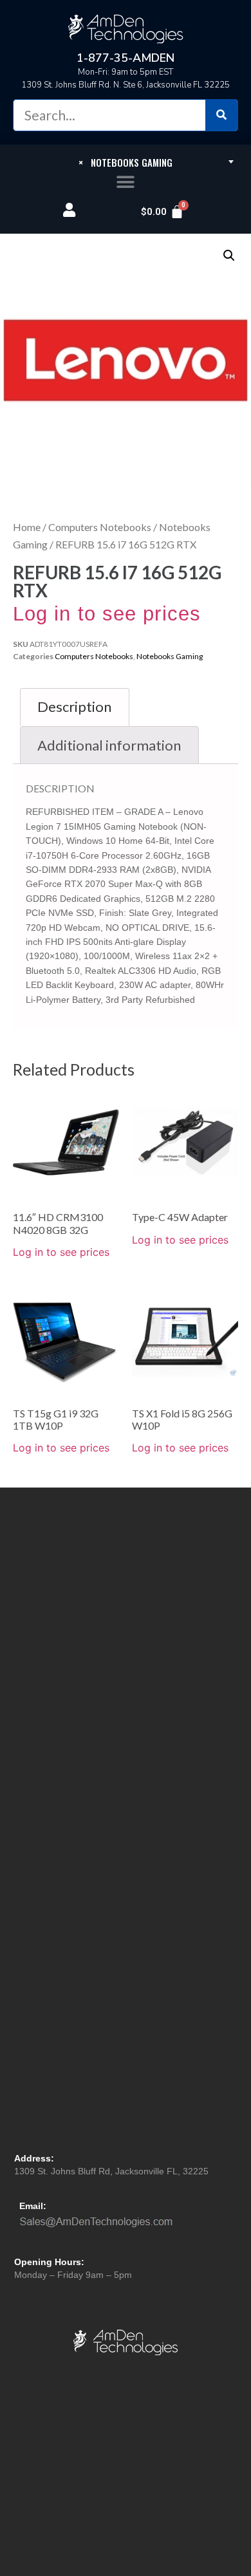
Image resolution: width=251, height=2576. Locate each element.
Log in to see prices (107, 614)
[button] (126, 182)
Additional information (109, 745)
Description (74, 706)
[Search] (221, 115)
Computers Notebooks (100, 527)
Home (27, 527)
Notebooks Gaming (170, 656)
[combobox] (126, 162)
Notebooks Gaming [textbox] (126, 162)
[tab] (75, 707)
